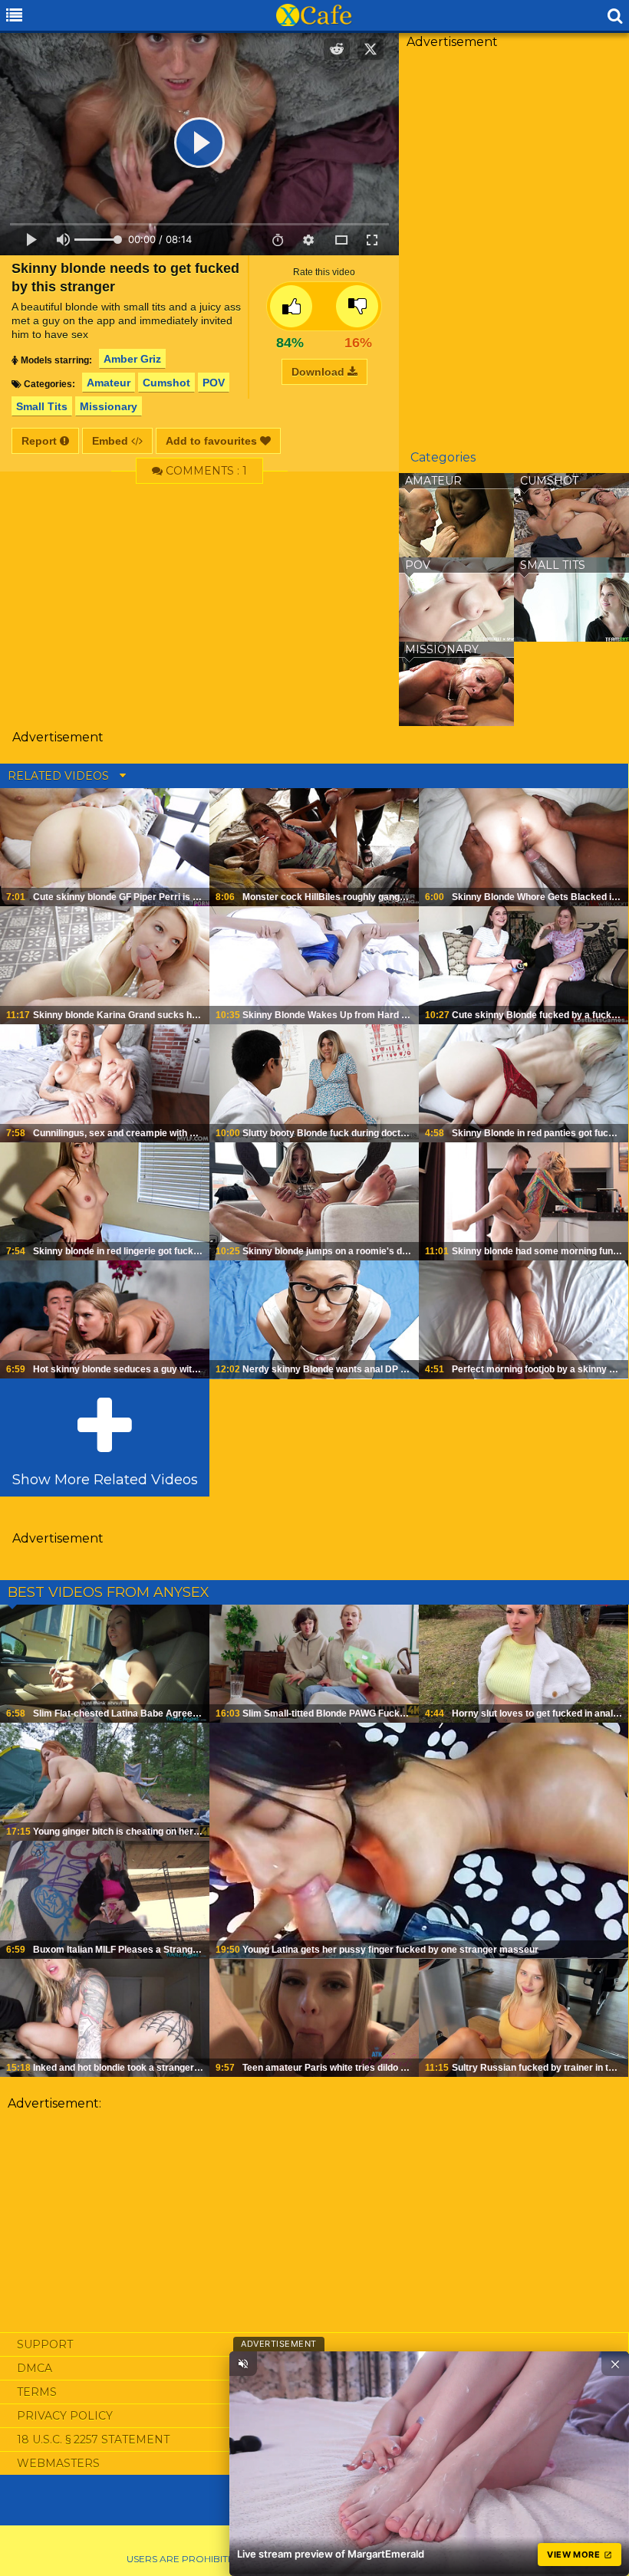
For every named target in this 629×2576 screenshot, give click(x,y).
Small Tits (42, 406)
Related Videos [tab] (60, 776)
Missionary (109, 406)
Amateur (109, 383)
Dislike (357, 306)
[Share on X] (370, 49)
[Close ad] (615, 2364)
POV (214, 383)
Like (291, 306)
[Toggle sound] (243, 2364)
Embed (112, 441)
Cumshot (166, 383)
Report (41, 441)
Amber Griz (132, 359)
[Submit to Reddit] (337, 49)
